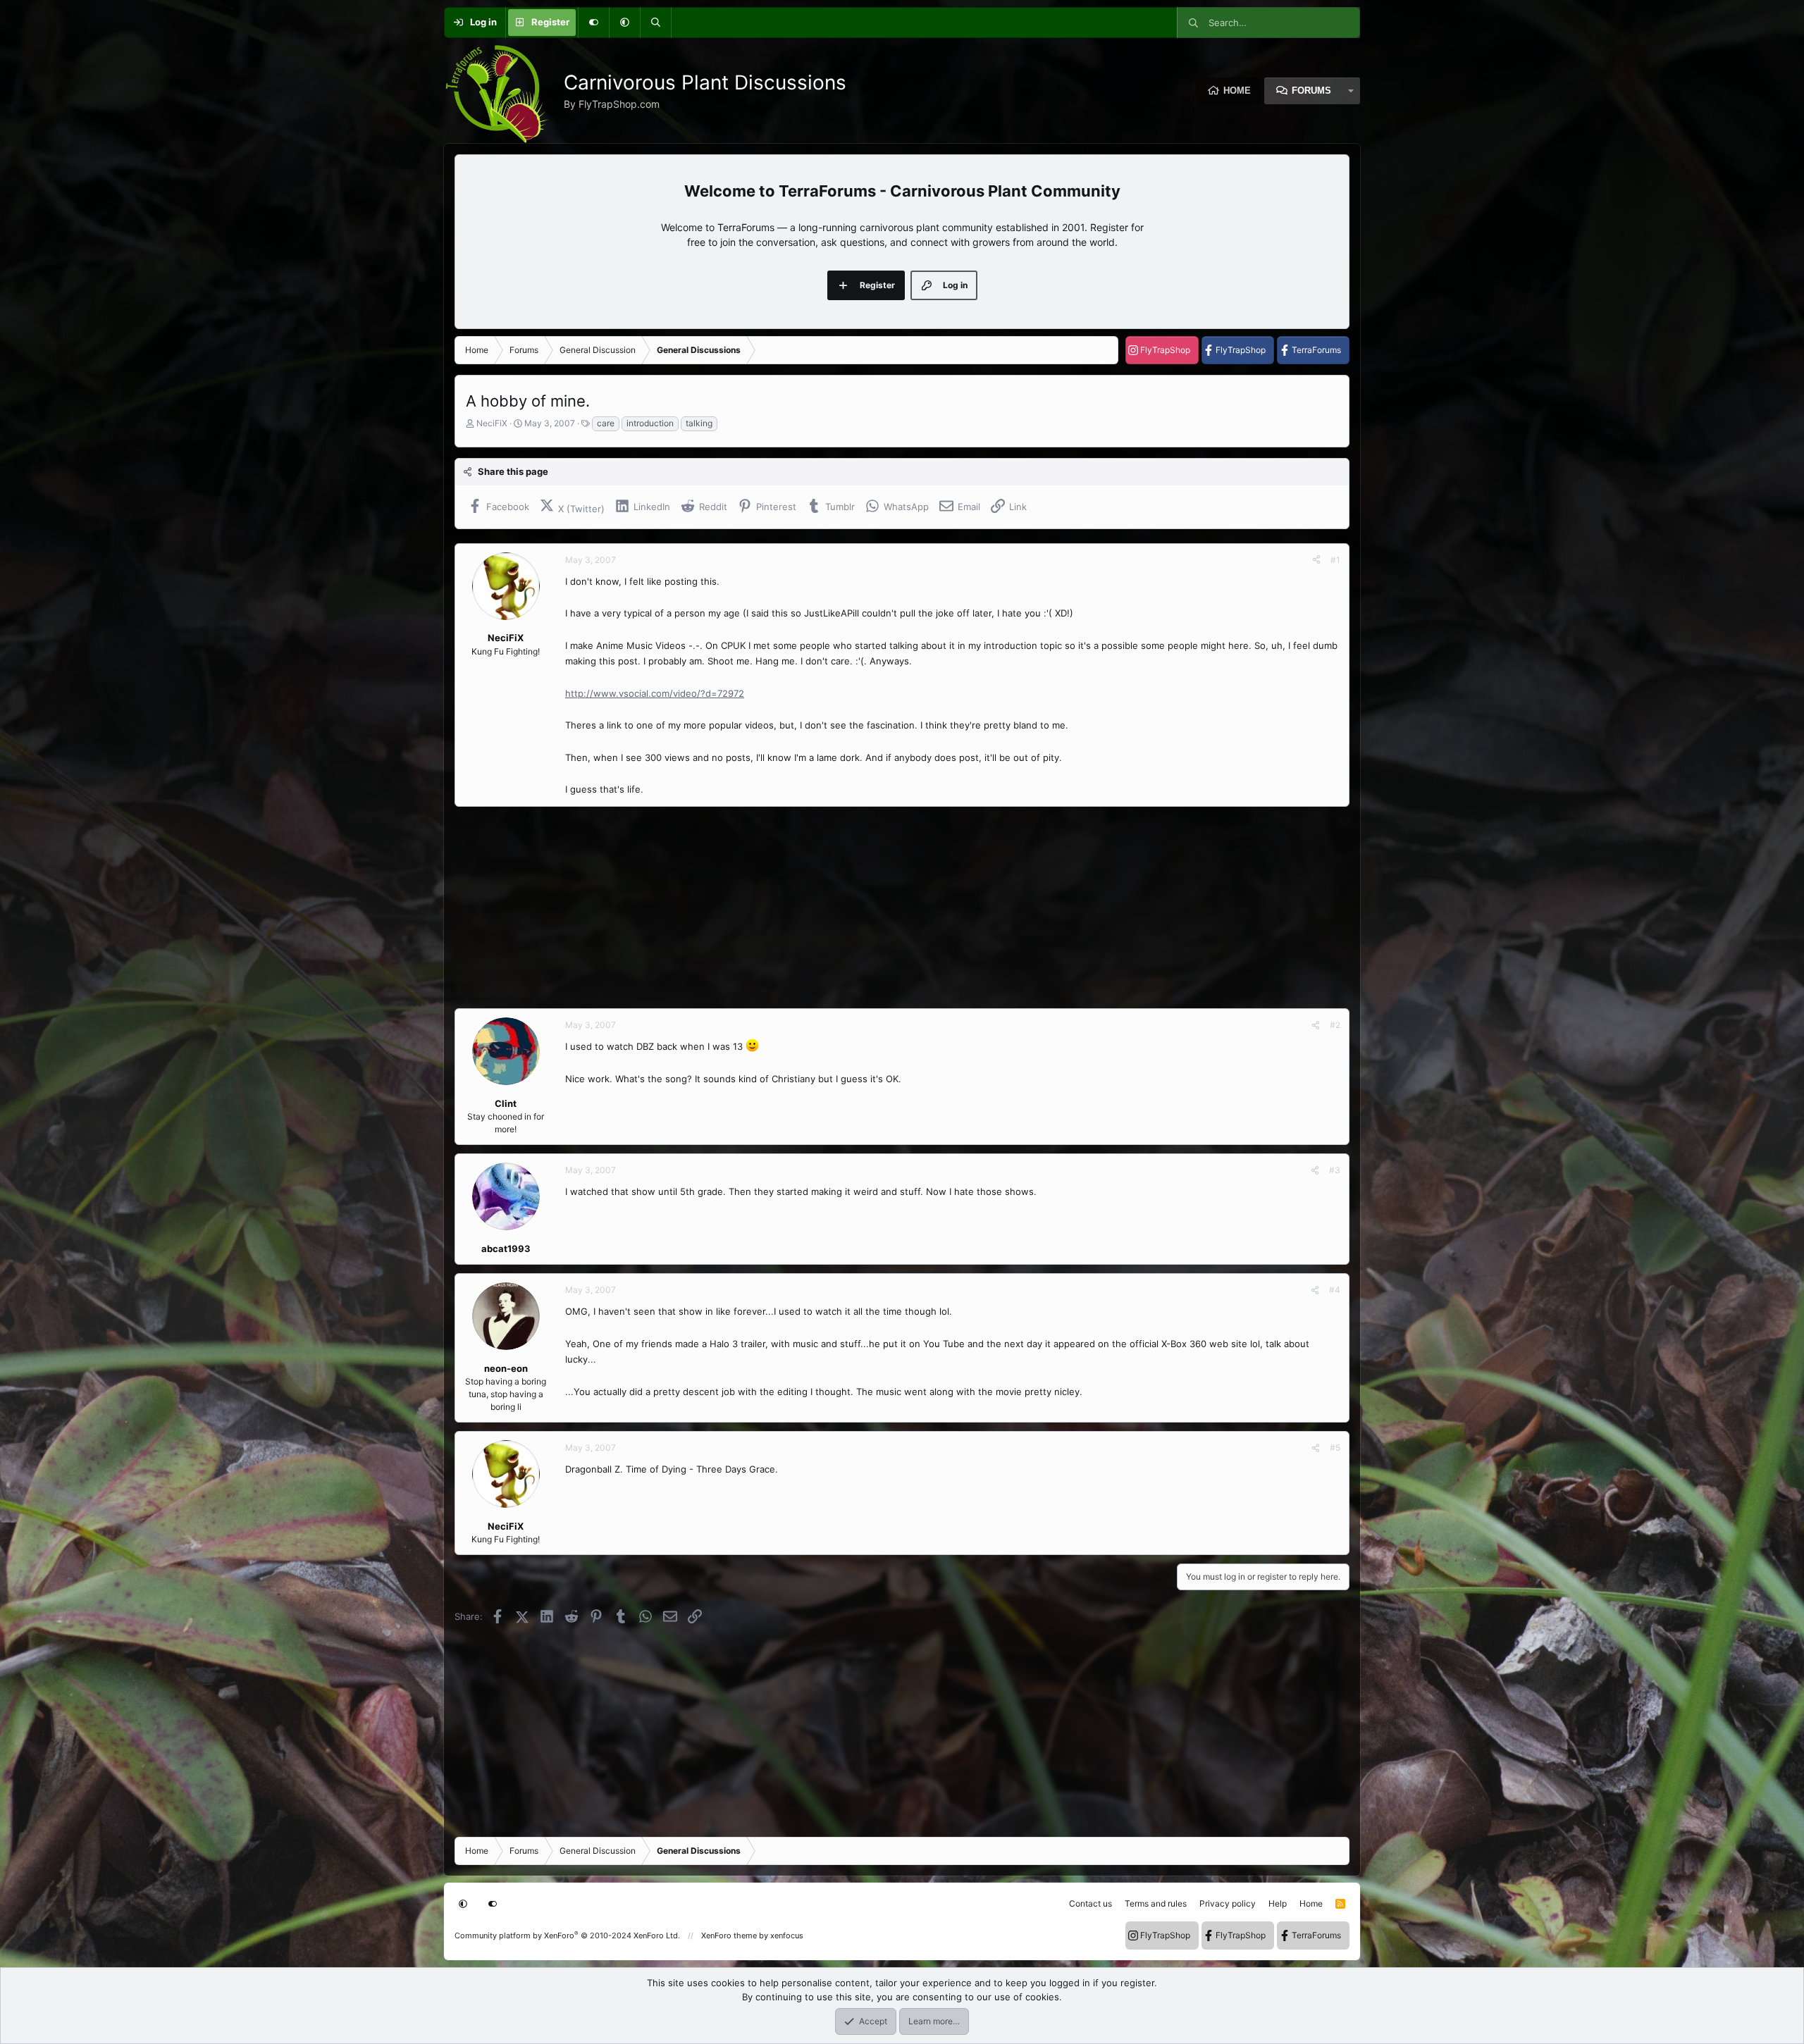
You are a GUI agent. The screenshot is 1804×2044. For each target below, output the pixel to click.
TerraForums (1316, 350)
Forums (1311, 91)
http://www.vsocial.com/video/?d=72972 (655, 693)
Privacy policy (1228, 1903)
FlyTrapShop (1165, 350)
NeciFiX (492, 423)
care (606, 423)
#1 (1335, 560)
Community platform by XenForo (567, 1935)
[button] (624, 23)
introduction (650, 423)
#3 (1335, 1170)
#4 (1335, 1290)
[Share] (1316, 560)
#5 (1335, 1448)
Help (1278, 1903)
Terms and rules (1156, 1903)
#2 (1335, 1025)
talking (699, 423)
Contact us (1091, 1903)
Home (1237, 91)
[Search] (655, 23)
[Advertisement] (877, 908)
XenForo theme (729, 1935)
